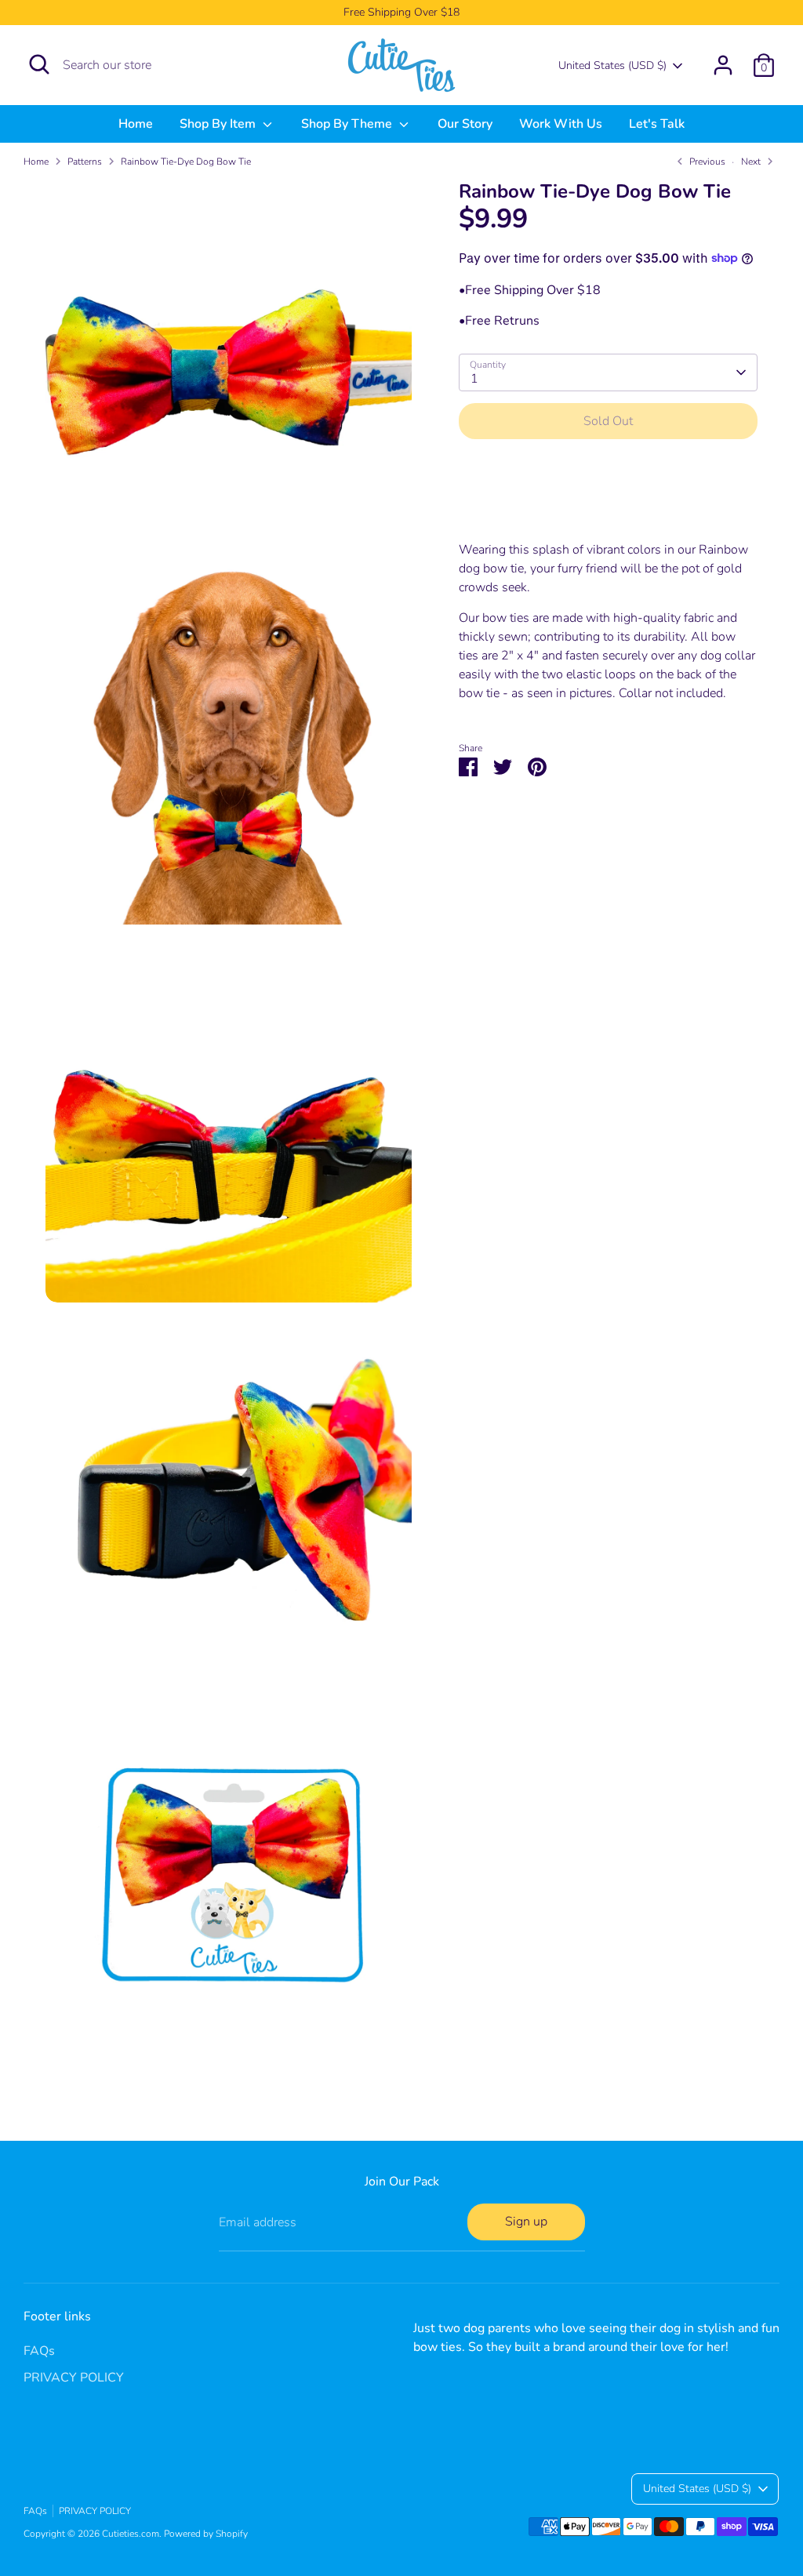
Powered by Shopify (206, 2534)
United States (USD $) (612, 65)
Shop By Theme (348, 124)
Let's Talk (657, 124)
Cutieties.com (131, 2534)
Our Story (465, 124)
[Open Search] (39, 64)
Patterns (85, 162)
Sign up (526, 2222)
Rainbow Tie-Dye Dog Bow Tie (186, 162)
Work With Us (561, 124)
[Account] (723, 65)
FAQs (39, 2351)
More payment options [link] (608, 507)
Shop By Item (219, 124)
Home (136, 124)
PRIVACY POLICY (74, 2378)
